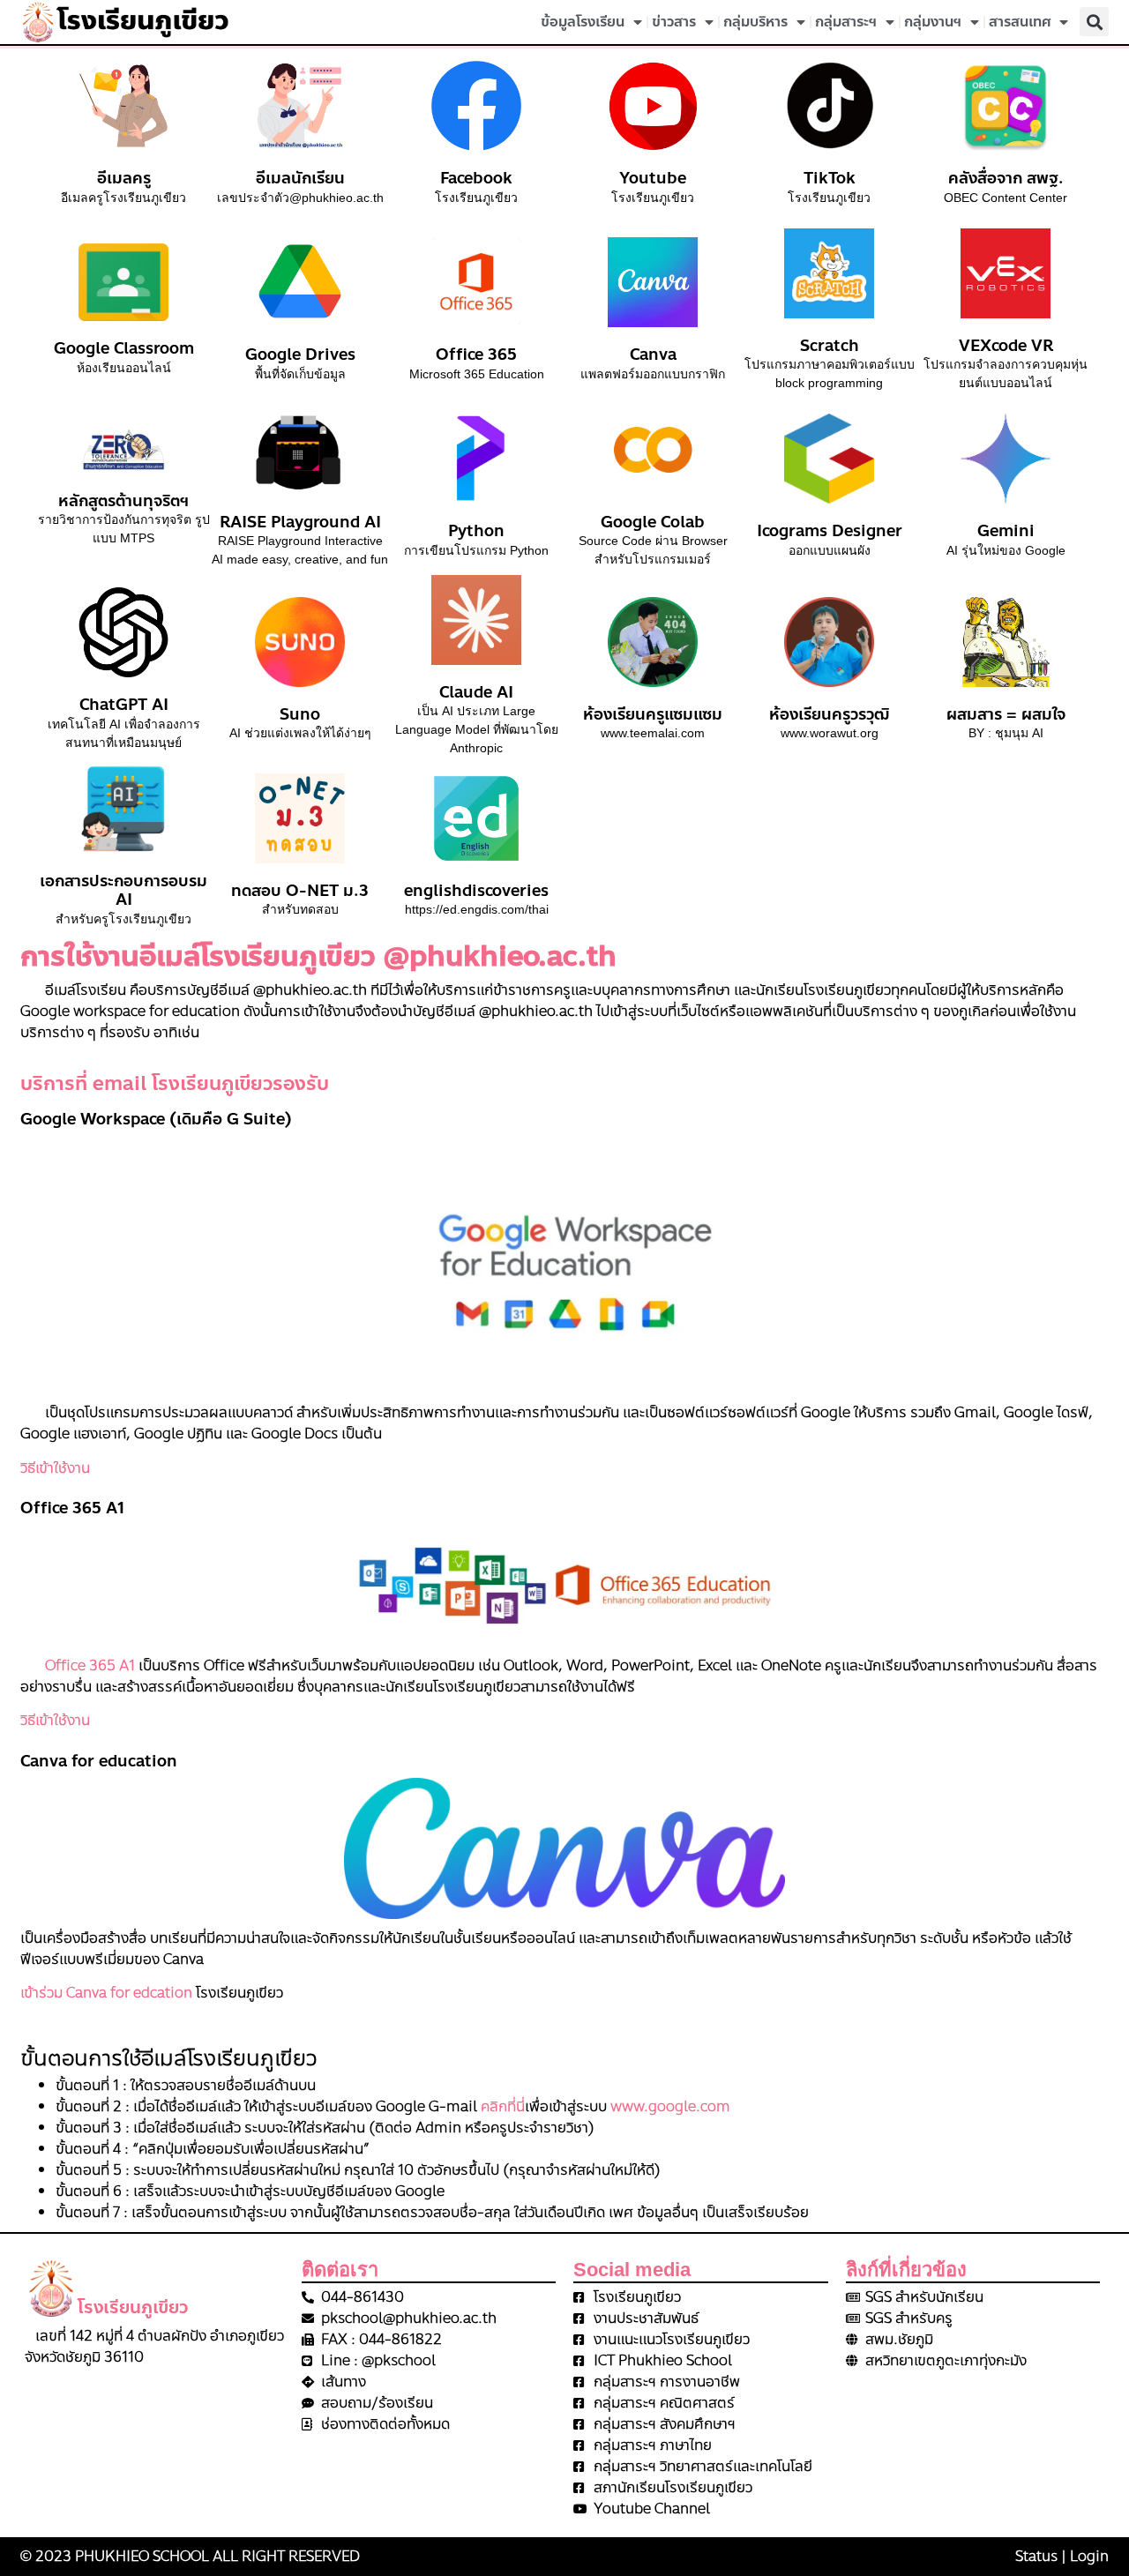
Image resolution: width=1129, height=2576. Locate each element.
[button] (1094, 22)
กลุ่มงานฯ (933, 22)
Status (1036, 2556)
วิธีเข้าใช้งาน (55, 1468)
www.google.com (670, 2106)
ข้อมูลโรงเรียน (583, 22)
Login (1089, 2556)
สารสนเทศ (1020, 22)
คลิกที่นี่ (503, 2106)
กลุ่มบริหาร (755, 22)
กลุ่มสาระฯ (846, 22)
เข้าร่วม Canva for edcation (106, 1993)
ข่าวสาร (674, 22)
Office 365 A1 (78, 1665)
